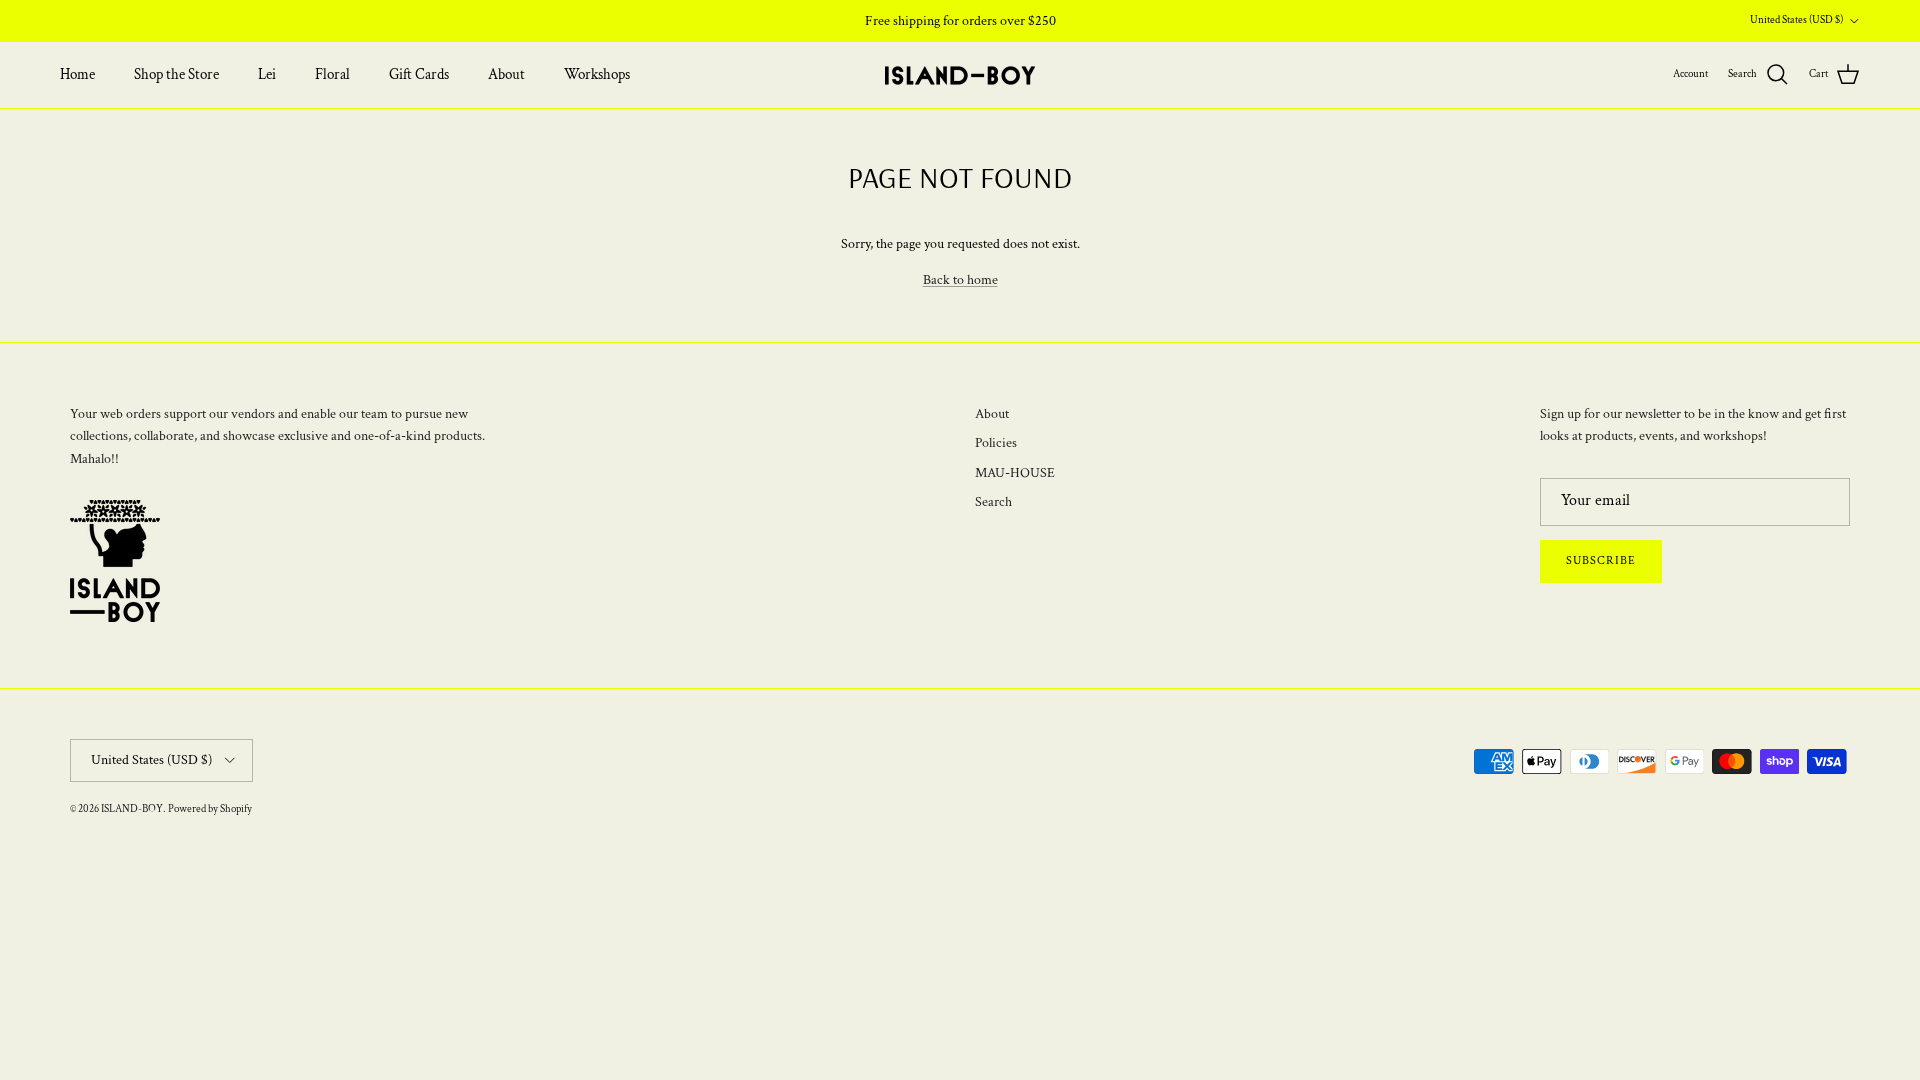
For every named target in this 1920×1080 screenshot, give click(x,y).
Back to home (960, 280)
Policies (996, 443)
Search (993, 502)
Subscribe (1601, 560)
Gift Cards (419, 74)
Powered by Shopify (210, 809)
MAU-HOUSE (1015, 473)
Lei (267, 74)
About (506, 74)
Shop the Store (176, 74)
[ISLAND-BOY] (960, 75)
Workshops (597, 74)
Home (77, 74)
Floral (332, 74)
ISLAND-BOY (132, 809)
